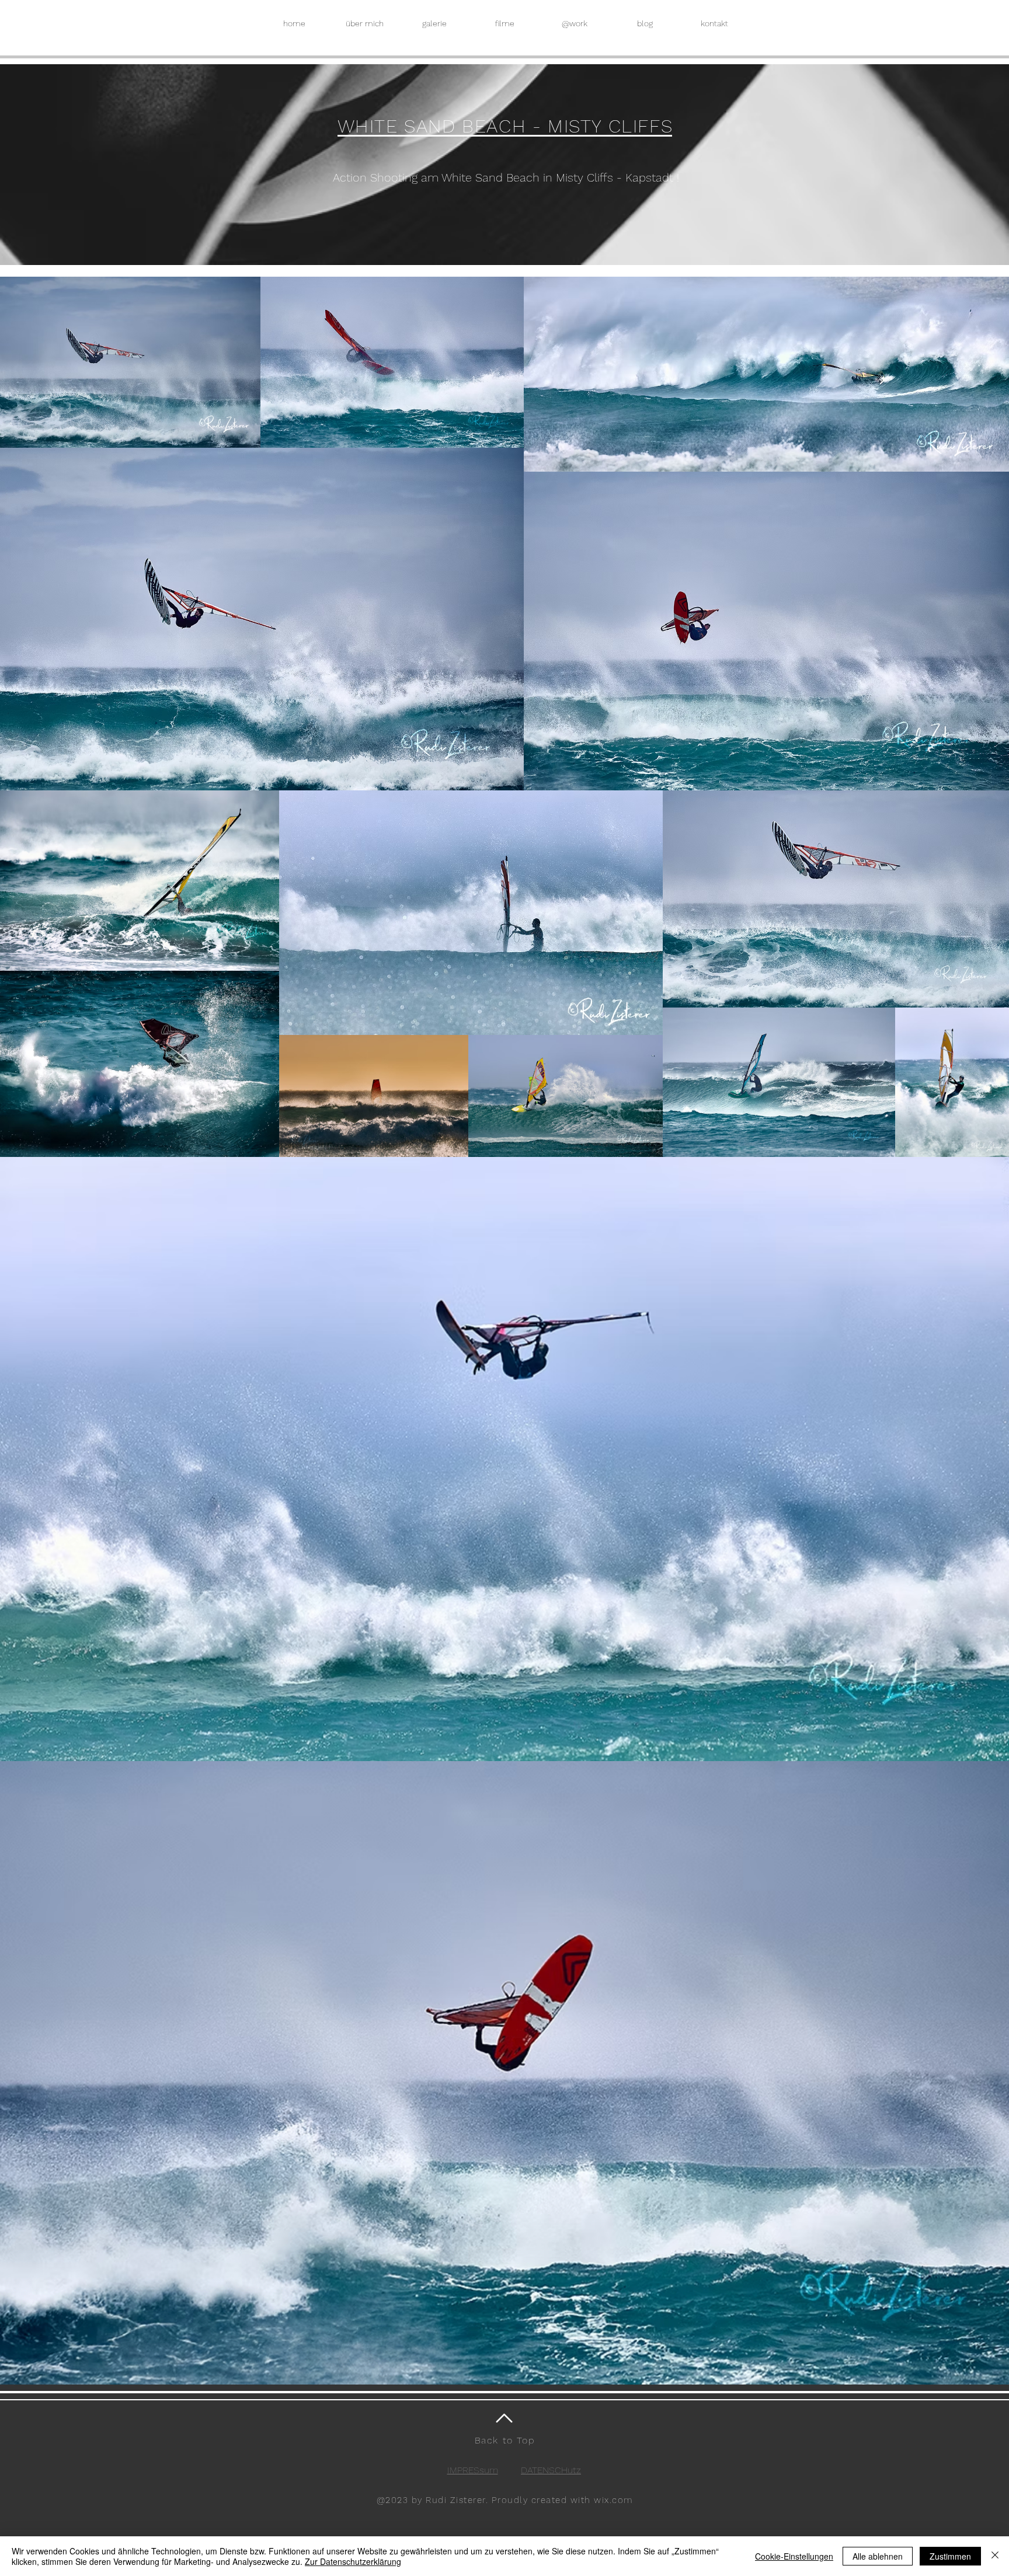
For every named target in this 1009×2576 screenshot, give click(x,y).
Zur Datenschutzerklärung (353, 2561)
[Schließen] (995, 2556)
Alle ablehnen (878, 2556)
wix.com (613, 2500)
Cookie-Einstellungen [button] (794, 2556)
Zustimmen (950, 2556)
